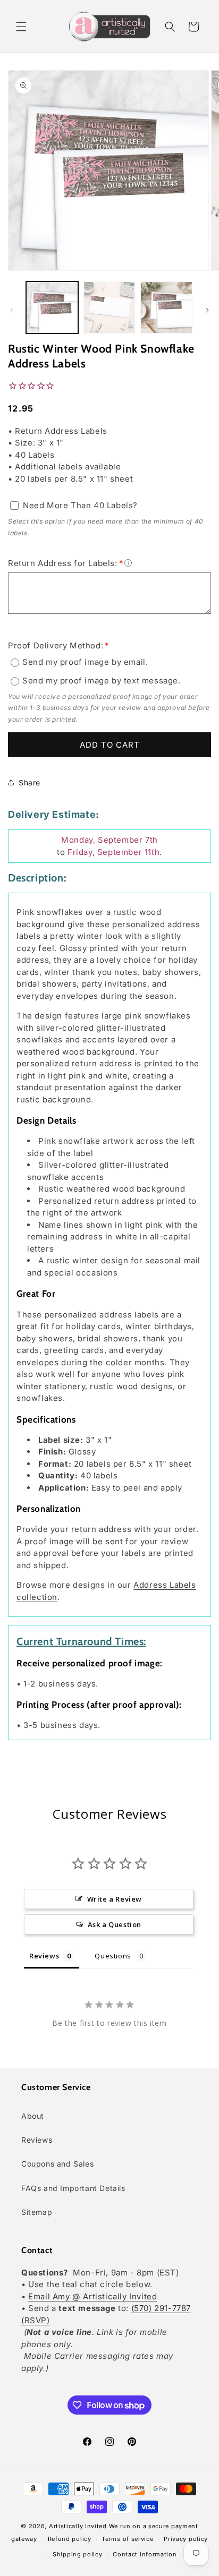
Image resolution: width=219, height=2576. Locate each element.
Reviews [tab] (44, 1956)
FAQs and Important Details (73, 2188)
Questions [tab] (113, 1956)
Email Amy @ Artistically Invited (92, 2296)
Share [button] (30, 782)
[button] (21, 27)
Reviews (37, 2140)
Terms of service (127, 2539)
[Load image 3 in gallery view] (166, 307)
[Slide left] (12, 310)
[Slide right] (207, 310)
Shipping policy (78, 2554)
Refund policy (70, 2539)
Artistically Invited (78, 2526)
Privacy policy (186, 2539)
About (33, 2116)
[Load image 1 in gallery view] (52, 307)
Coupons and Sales (57, 2164)
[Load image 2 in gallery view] (109, 307)
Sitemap (37, 2212)
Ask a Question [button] (115, 1924)
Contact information (145, 2554)
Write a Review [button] (115, 1899)
